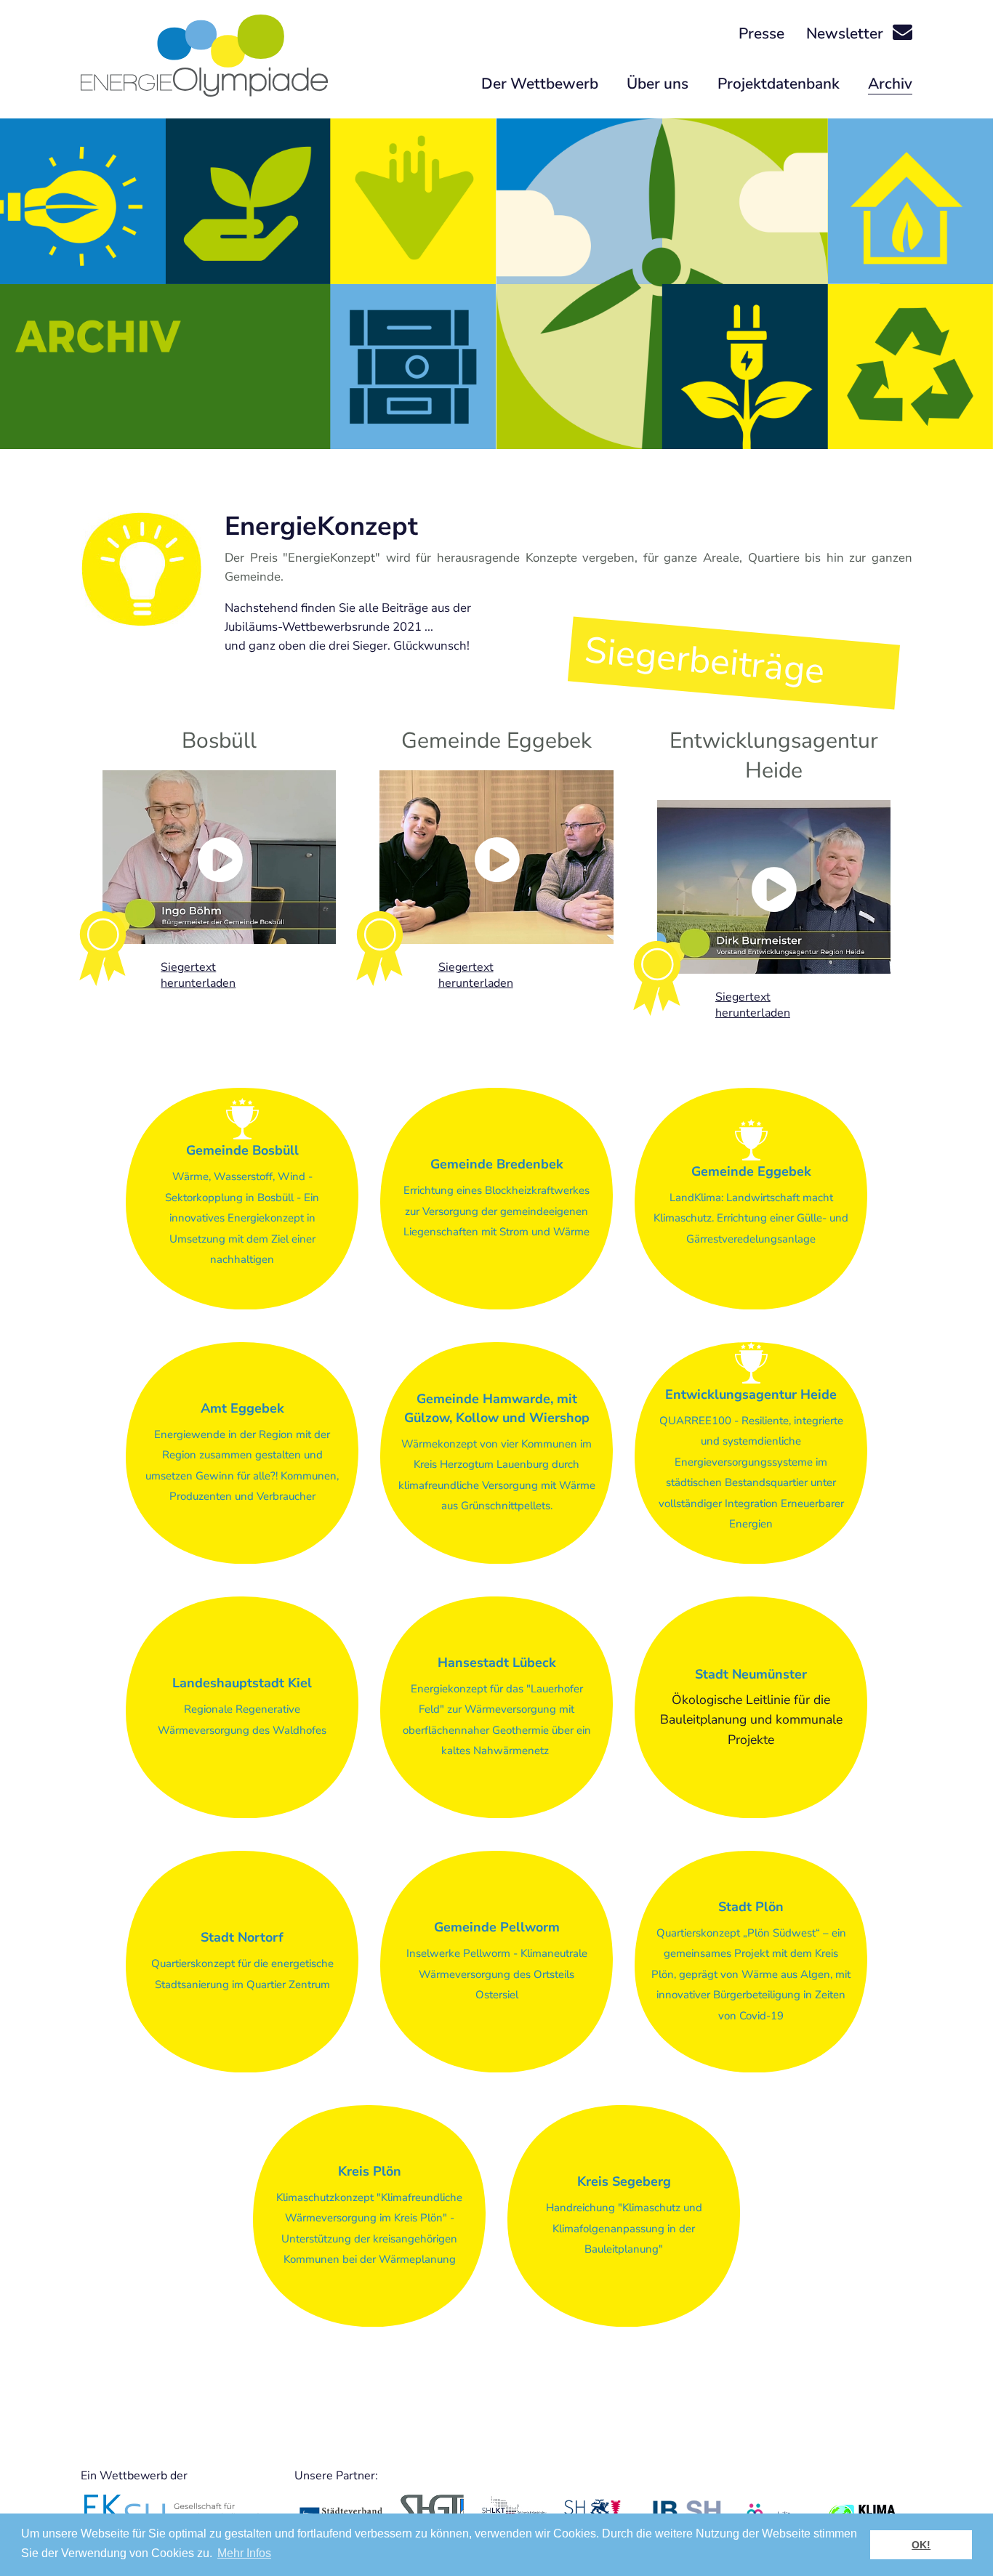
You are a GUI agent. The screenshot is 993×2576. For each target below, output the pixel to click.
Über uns (658, 84)
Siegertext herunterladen (198, 975)
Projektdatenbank (779, 84)
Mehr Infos (244, 2553)
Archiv (890, 84)
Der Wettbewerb (540, 84)
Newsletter (847, 33)
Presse (761, 33)
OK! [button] (921, 2545)
